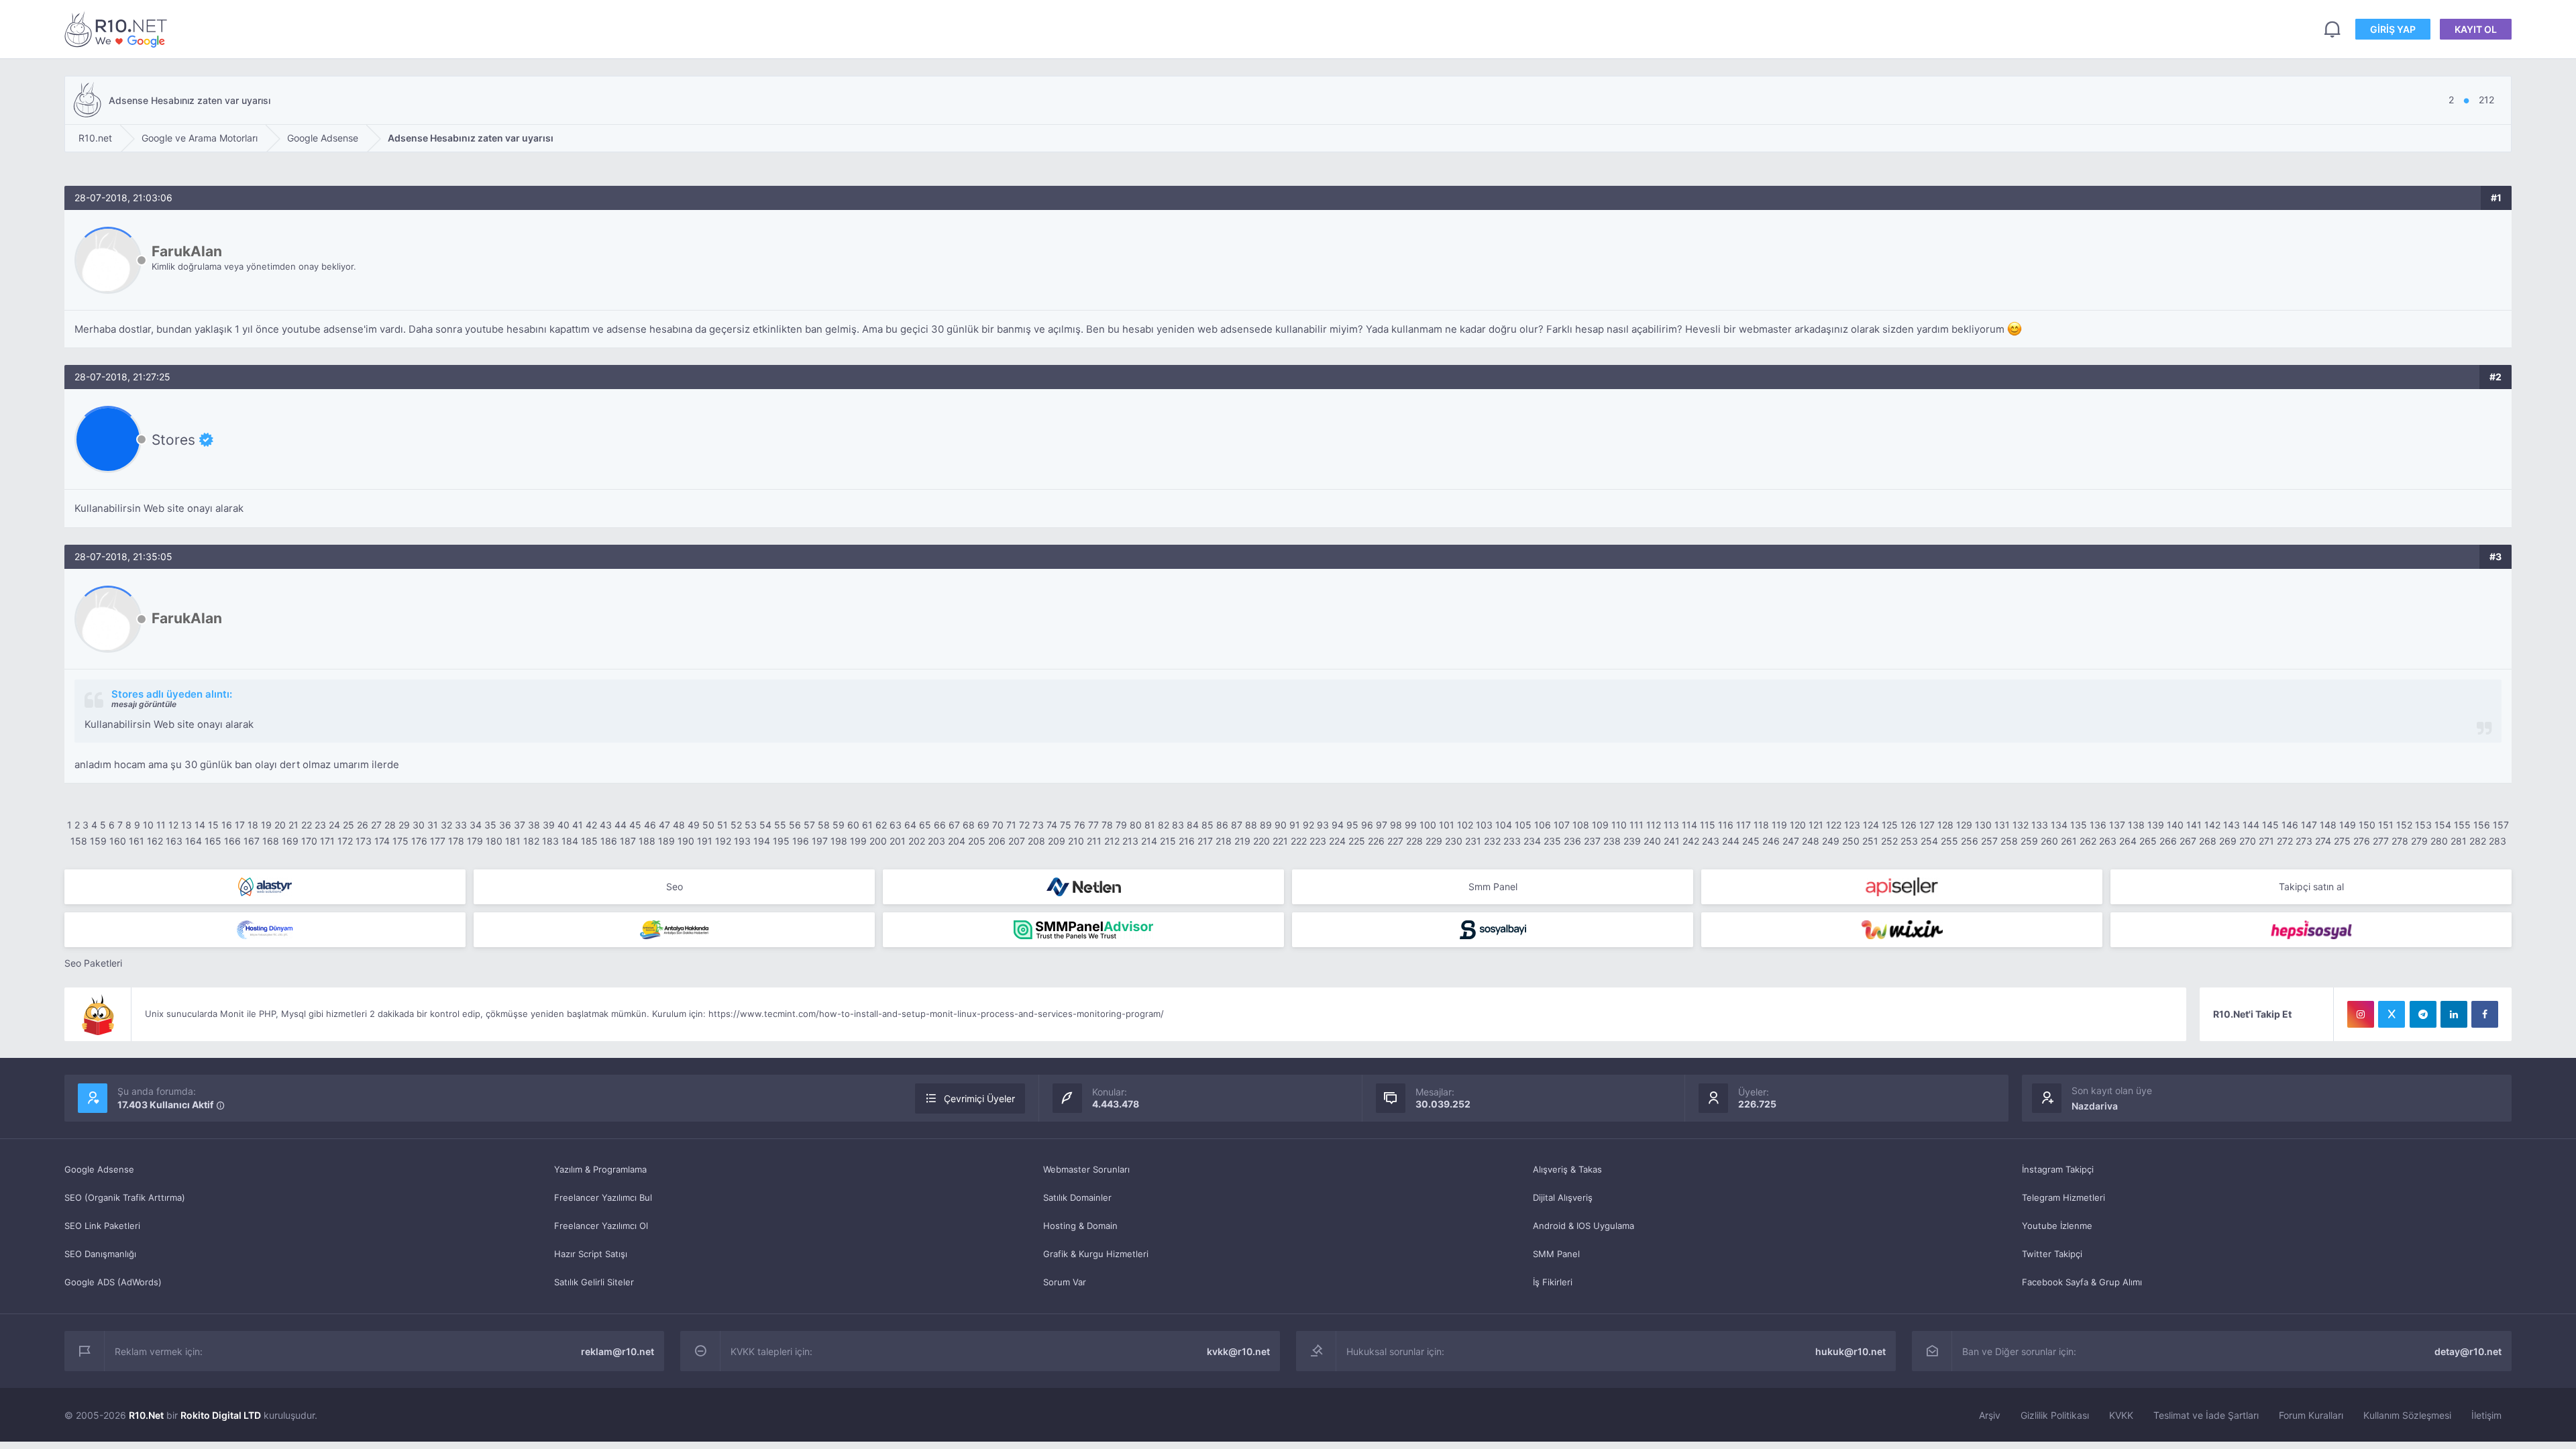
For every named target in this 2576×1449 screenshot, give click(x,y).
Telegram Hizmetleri (2063, 1197)
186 (609, 841)
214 (1149, 841)
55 (780, 825)
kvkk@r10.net (1238, 1351)
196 (801, 841)
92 (1308, 825)
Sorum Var (1065, 1282)
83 (1178, 825)
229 (1434, 841)
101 (1447, 825)
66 (940, 825)
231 (1473, 841)
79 (1121, 825)
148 (2328, 825)
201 (898, 841)
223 (1318, 841)
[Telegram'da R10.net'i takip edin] (2423, 1014)
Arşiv (1990, 1415)
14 (200, 825)
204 (957, 841)
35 (490, 825)
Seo (675, 887)
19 (266, 825)
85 (1207, 825)
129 (1964, 825)
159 (98, 841)
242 (1691, 841)
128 (1945, 825)
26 (363, 825)
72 (1024, 825)
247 (1791, 841)
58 (824, 825)
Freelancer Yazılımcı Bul (603, 1197)
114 (1689, 825)
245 (1751, 841)
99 (1411, 825)
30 (419, 825)
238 (1612, 841)
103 (1484, 825)
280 (2439, 841)
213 (1130, 841)
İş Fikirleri (1553, 1282)
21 (293, 825)
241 (1672, 841)
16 (227, 825)
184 (570, 841)
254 (1929, 841)
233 (1512, 841)
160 (118, 841)
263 (2108, 841)
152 (2404, 825)
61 (867, 825)
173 (364, 841)
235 (1552, 841)
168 (271, 841)
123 (1852, 825)
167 (252, 841)
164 (194, 841)
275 (2342, 841)
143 (2232, 825)
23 (320, 825)
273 (2304, 841)
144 (2251, 825)
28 (390, 825)
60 (853, 825)
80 (1136, 825)
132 (2021, 825)
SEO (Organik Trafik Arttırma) (125, 1197)
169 (290, 841)
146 (2290, 825)
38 (534, 825)
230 (1454, 841)
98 (1396, 825)
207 (1017, 841)
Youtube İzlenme (2057, 1226)
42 (591, 825)
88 (1251, 825)
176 (419, 841)
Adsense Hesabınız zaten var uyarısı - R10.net (118, 29)
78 (1107, 825)
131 (2002, 825)
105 (1523, 825)
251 (1870, 841)
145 (2270, 825)
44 (621, 825)
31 (433, 825)
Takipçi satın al (2311, 887)
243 (1711, 841)
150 (2367, 825)
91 (1295, 825)
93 (1323, 825)
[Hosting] (265, 887)
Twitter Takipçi (2052, 1254)
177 (438, 841)
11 (161, 825)
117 (1743, 825)
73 (1038, 825)
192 (723, 841)
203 (936, 841)
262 (2088, 841)
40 (563, 825)
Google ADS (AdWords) (113, 1282)
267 (2188, 841)
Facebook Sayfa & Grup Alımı (2082, 1282)
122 (1834, 825)
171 (327, 841)
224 (1337, 841)
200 (878, 841)
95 (1352, 825)
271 (2266, 841)
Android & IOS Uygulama (1584, 1226)
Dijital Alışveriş (1563, 1197)
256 (1970, 841)
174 (382, 841)
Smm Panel (1493, 887)
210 (1076, 841)
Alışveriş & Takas (1567, 1169)
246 (1771, 841)
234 (1532, 841)
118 (1761, 825)
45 (635, 825)
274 (2323, 841)
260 (2049, 841)
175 (400, 841)
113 (1671, 825)
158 (79, 841)
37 (520, 825)
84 (1193, 825)
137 (2117, 825)
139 (2156, 825)
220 (1262, 841)
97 (1382, 825)
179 (475, 841)
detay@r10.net (2468, 1351)
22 (307, 825)
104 (1504, 825)
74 (1052, 825)
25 (348, 825)
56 (795, 825)
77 (1093, 825)
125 (1890, 825)
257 (1989, 841)
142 (2212, 825)
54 (765, 825)
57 (809, 825)
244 (1731, 841)
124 (1871, 825)
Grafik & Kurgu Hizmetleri (1096, 1254)
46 (650, 825)
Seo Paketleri (93, 963)
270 (2248, 841)
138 (2136, 825)
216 (1187, 841)
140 (2175, 825)
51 (722, 825)
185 (589, 841)
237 (1592, 841)
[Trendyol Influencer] (1902, 930)
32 (446, 825)
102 (1465, 825)
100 (1428, 825)
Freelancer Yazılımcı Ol (601, 1226)
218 (1224, 841)
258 (2009, 841)
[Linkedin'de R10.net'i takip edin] (2454, 1014)
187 (628, 841)
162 (155, 841)
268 (2208, 841)
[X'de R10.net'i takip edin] (2392, 1014)
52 (736, 825)
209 (1057, 841)
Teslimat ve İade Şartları (2206, 1415)
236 (1572, 841)
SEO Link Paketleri (102, 1226)
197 (820, 841)
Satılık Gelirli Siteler (594, 1282)
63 (896, 825)
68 (969, 825)
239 (1632, 841)
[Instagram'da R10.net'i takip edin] (2361, 1014)
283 (2498, 841)
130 (1983, 825)
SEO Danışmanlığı (100, 1254)
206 (997, 841)
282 (2478, 841)
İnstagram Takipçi (2058, 1169)
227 (1395, 841)
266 (2168, 841)
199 (858, 841)
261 (2069, 841)
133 (2040, 825)
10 (148, 825)
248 (1811, 841)
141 (2194, 825)
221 (1280, 841)
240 (1652, 841)
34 (476, 825)
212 (1112, 841)
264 (2128, 841)
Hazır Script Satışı (591, 1254)
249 (1831, 841)
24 (334, 825)
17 (240, 825)
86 (1222, 825)
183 (550, 841)
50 (708, 825)
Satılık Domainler (1077, 1197)
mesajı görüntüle (144, 704)
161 (137, 841)
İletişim (2486, 1415)
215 (1168, 841)
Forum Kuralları (2311, 1415)
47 (664, 825)
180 (494, 841)
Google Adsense (99, 1169)
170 (309, 841)
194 (762, 841)
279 (2419, 841)
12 (173, 825)
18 (253, 825)
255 (1949, 841)
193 (742, 841)
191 (705, 841)
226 (1376, 841)
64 (910, 825)
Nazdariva (2095, 1106)
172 (345, 841)
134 (2059, 825)
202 (917, 841)
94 (1338, 825)
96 (1367, 825)
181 (513, 841)
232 (1492, 841)
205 (977, 841)
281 (2459, 841)
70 (998, 825)
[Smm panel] (1083, 930)
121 (1816, 825)
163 (174, 841)
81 (1150, 825)
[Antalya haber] (674, 930)
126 (1909, 825)
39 (549, 825)
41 (578, 825)
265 (2148, 841)
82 (1164, 825)
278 (2400, 841)
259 (2029, 841)
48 (679, 825)
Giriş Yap (2393, 29)
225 (1357, 841)
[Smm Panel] (1902, 887)
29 (404, 825)
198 (839, 841)
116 (1726, 825)
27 (376, 825)
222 (1299, 841)
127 (1927, 825)
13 (186, 825)
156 (2482, 825)
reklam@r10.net (618, 1351)
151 (2386, 825)
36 (505, 825)
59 (839, 825)
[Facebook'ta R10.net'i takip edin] (2485, 1014)
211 (1094, 841)
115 (1708, 825)
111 (1636, 825)
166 (232, 841)
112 (1654, 825)
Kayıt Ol (2476, 29)
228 (1414, 841)
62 (881, 825)
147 (2309, 825)
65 (925, 825)
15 (213, 825)
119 (1779, 825)
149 (2348, 825)
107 (1562, 825)
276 (2362, 841)
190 (686, 841)
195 (781, 841)
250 (1851, 841)
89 (1266, 825)
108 (1581, 825)
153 (2423, 825)
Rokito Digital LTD (221, 1415)
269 (2228, 841)
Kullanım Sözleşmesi (2407, 1415)
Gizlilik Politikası (2055, 1415)
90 (1281, 825)
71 (1011, 825)
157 (2501, 825)
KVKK (2121, 1415)
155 (2462, 825)
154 (2443, 825)
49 (694, 825)
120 (1798, 825)
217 (1205, 841)
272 (2285, 841)
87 (1237, 825)
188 (647, 841)
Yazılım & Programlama (600, 1169)
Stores (173, 439)
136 (2098, 825)
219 (1242, 841)
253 (1909, 841)
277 (2381, 841)
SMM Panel (1556, 1254)
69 (983, 825)
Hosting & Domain (1080, 1226)
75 (1066, 825)
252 (1889, 841)
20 (280, 825)
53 (751, 825)
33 (461, 825)
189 (666, 841)
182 (531, 841)
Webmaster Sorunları (1086, 1169)
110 (1619, 825)
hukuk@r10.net (1850, 1351)
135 (2079, 825)
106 (1543, 825)
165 (213, 841)
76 (1080, 825)
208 (1036, 841)
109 (1600, 825)
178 (456, 841)
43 (606, 825)
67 (954, 825)
